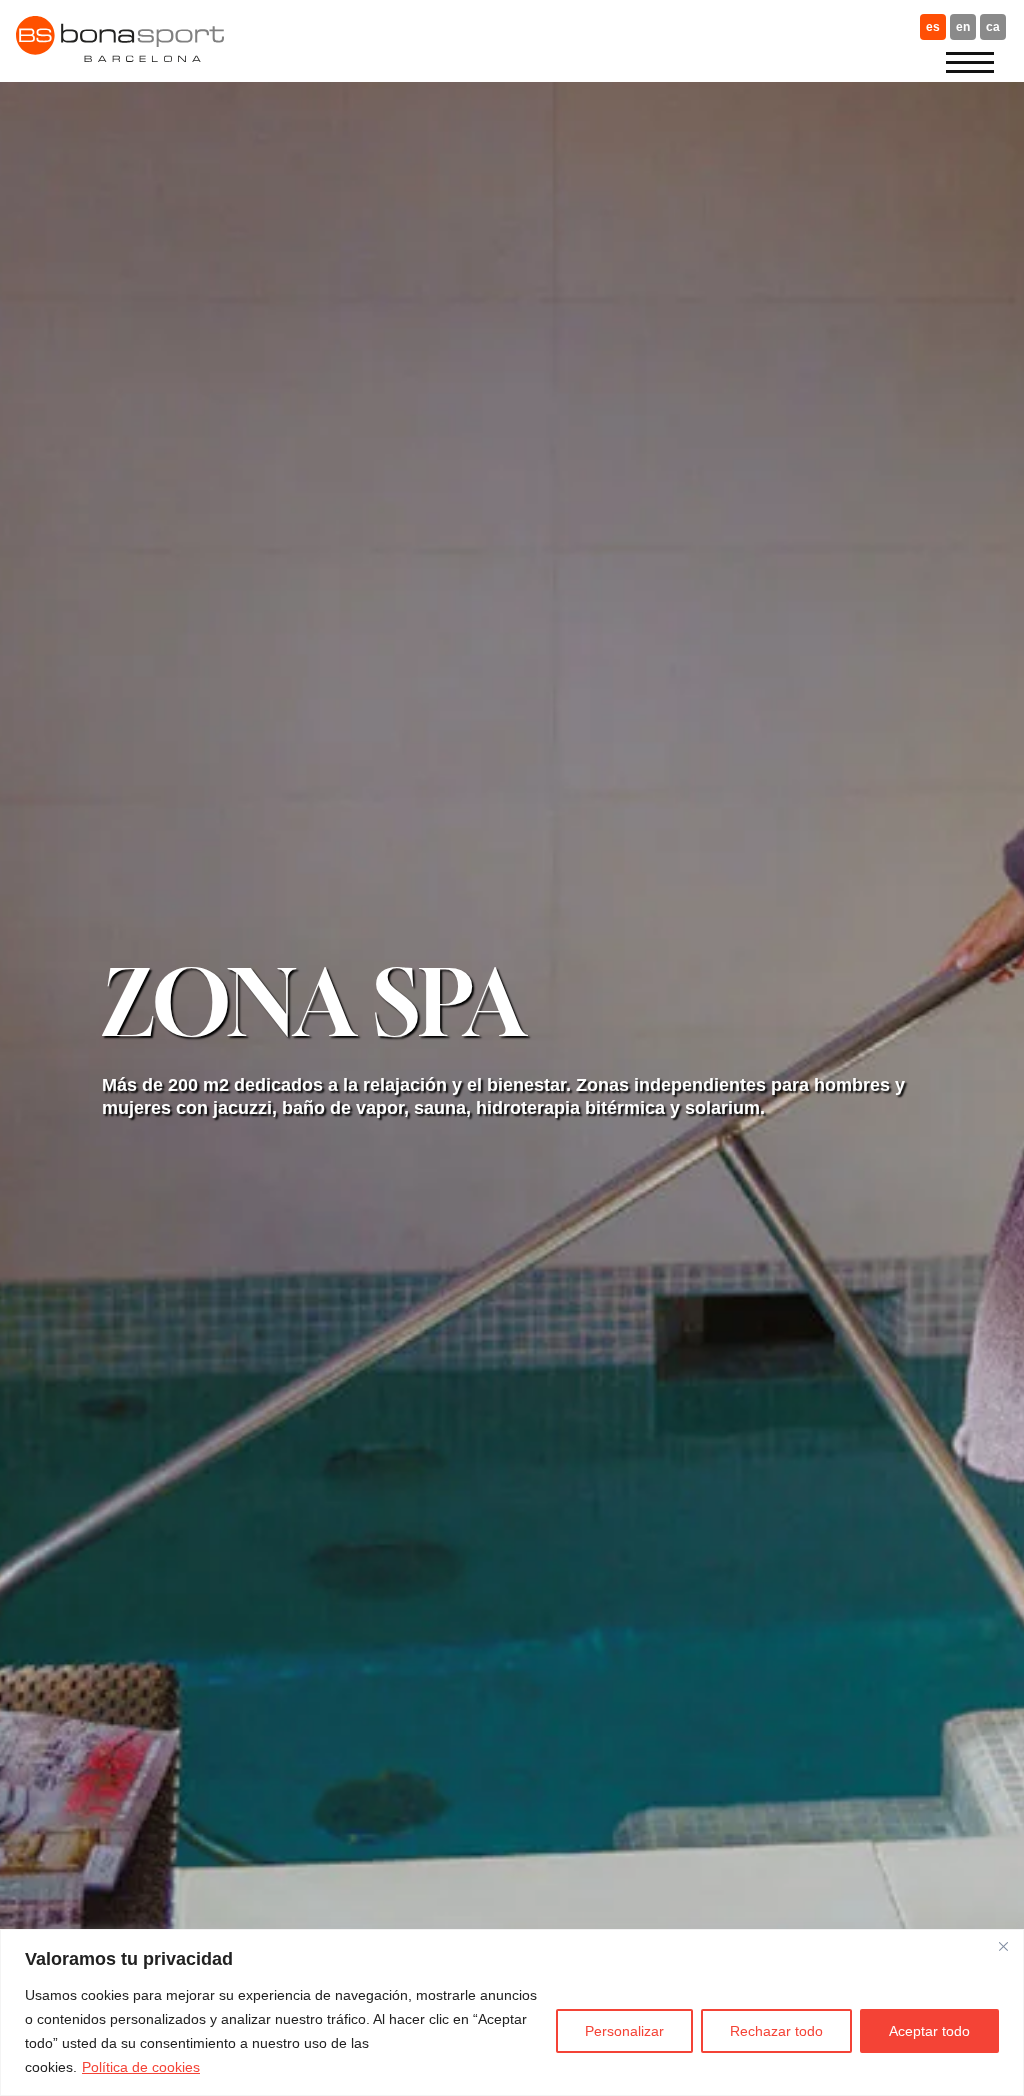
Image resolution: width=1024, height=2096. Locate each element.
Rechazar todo (776, 2031)
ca (993, 27)
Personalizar (624, 2031)
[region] (512, 2012)
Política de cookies (141, 2067)
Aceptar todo (929, 2031)
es (933, 27)
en (963, 27)
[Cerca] (1003, 1946)
